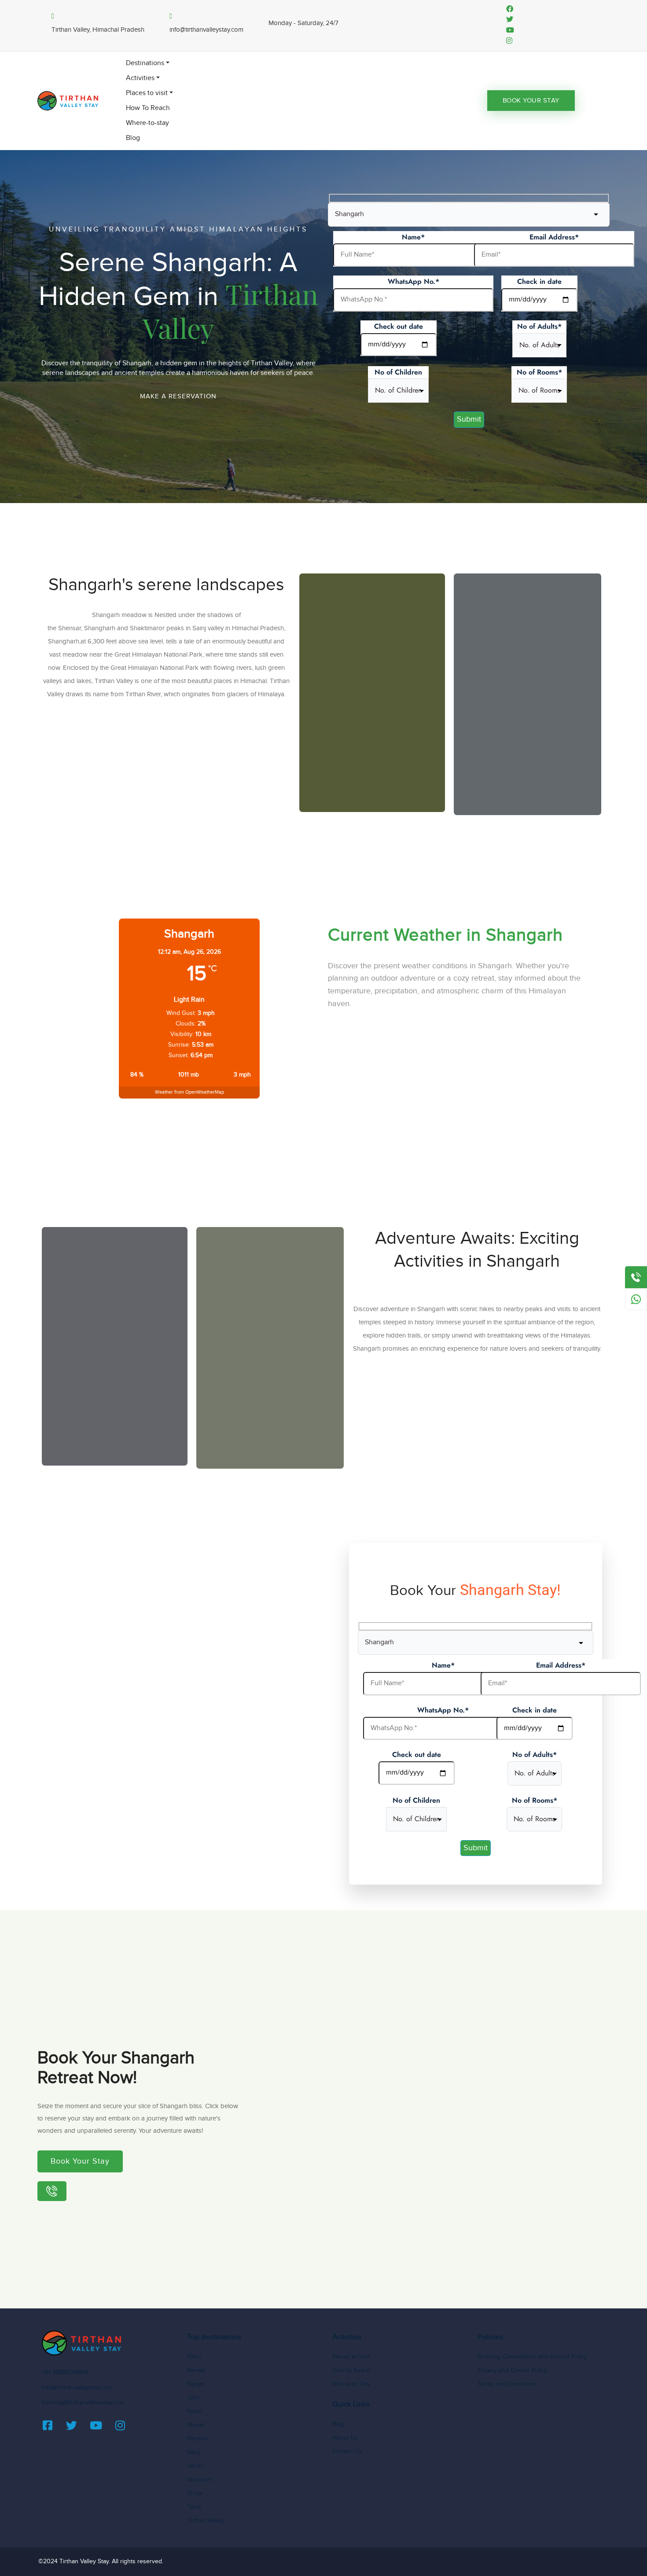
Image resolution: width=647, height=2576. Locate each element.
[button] (178, 396)
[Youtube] (101, 2425)
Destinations (145, 63)
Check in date (539, 281)
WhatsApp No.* (414, 281)
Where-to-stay (147, 123)
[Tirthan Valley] (68, 101)
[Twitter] (77, 2425)
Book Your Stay (531, 101)
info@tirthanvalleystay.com (77, 2388)
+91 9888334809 (65, 2373)
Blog (133, 138)
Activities (140, 78)
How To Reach (148, 108)
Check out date (399, 326)
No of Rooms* (539, 372)
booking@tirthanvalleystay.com (83, 2403)
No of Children (398, 372)
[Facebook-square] (53, 2425)
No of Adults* (539, 326)
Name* (413, 237)
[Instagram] (125, 2425)
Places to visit (147, 93)
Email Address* (554, 237)
